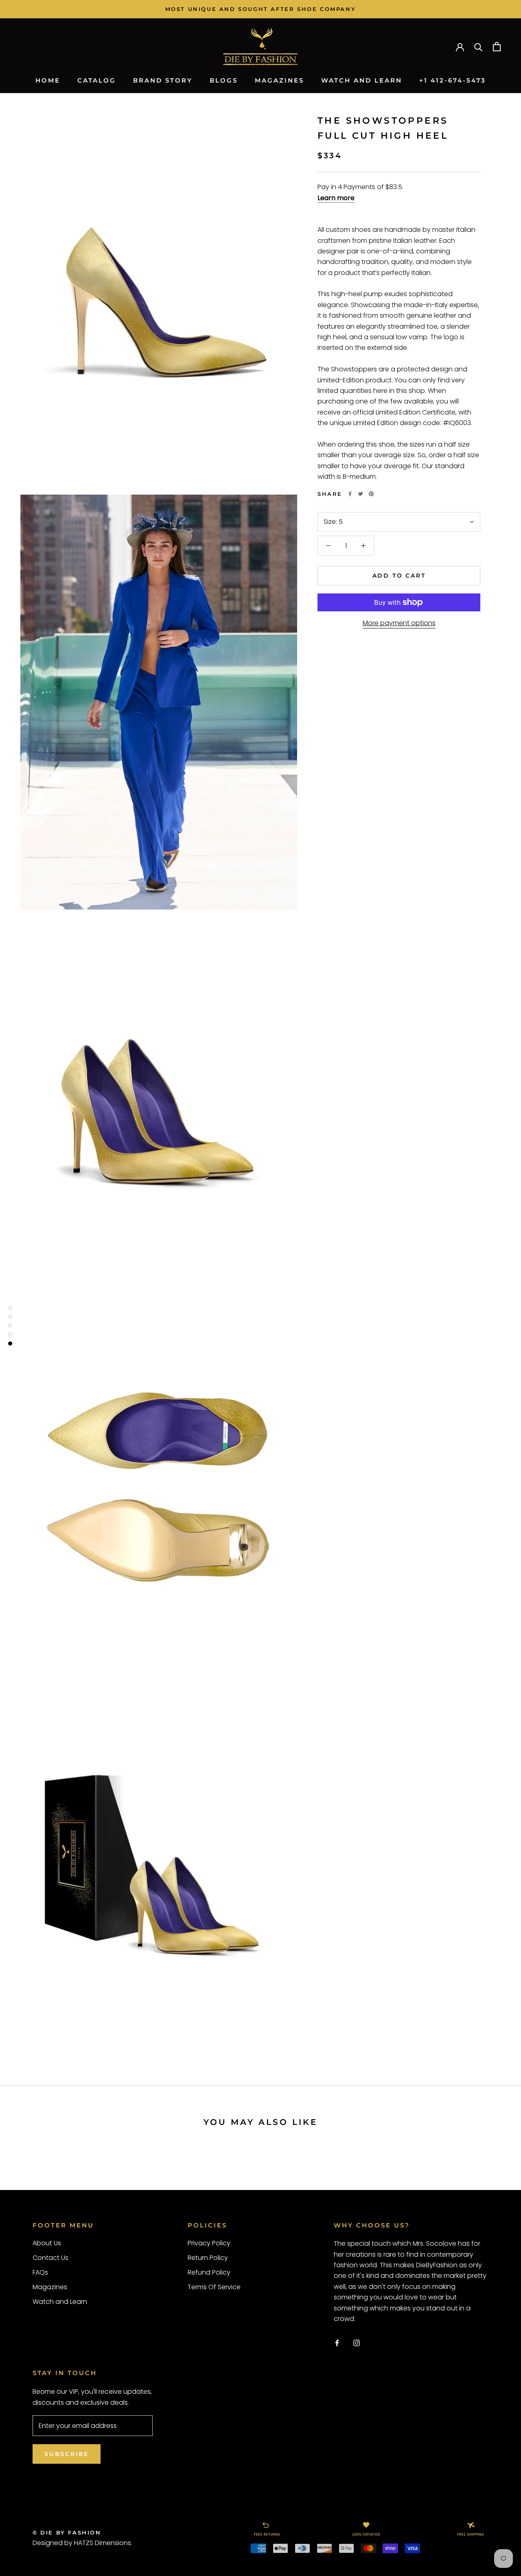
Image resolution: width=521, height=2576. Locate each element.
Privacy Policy (209, 2243)
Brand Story (163, 80)
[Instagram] (357, 2343)
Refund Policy (209, 2272)
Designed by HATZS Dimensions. (82, 2543)
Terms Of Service (214, 2287)
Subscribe (67, 2454)
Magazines (279, 80)
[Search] (478, 47)
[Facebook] (350, 494)
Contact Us (50, 2258)
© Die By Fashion (67, 2532)
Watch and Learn (362, 80)
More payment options (399, 623)
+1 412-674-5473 (453, 80)
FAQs (40, 2272)
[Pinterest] (371, 494)
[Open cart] (497, 47)
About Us (47, 2243)
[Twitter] (361, 494)
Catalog (97, 80)
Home (48, 80)
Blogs (224, 80)
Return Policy (208, 2258)
